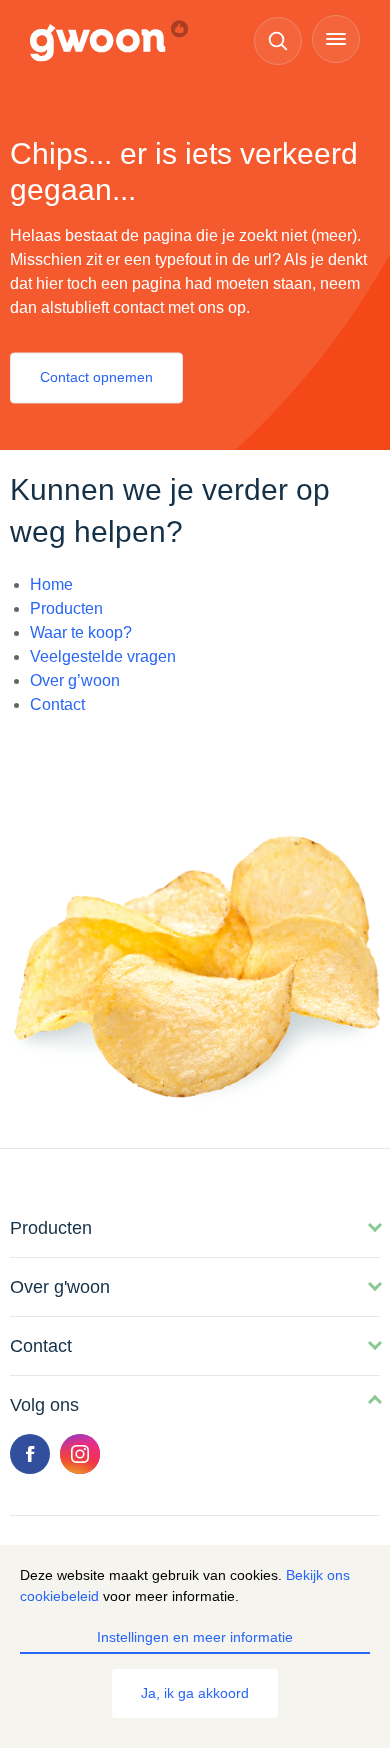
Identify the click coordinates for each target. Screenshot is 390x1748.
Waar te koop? (81, 632)
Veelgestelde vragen (103, 656)
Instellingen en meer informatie (195, 1637)
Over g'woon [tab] (60, 1287)
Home (51, 584)
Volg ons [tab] (44, 1405)
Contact (57, 704)
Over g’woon (75, 680)
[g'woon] (119, 42)
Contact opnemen (96, 378)
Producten (66, 608)
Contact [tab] (41, 1346)
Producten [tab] (51, 1228)
